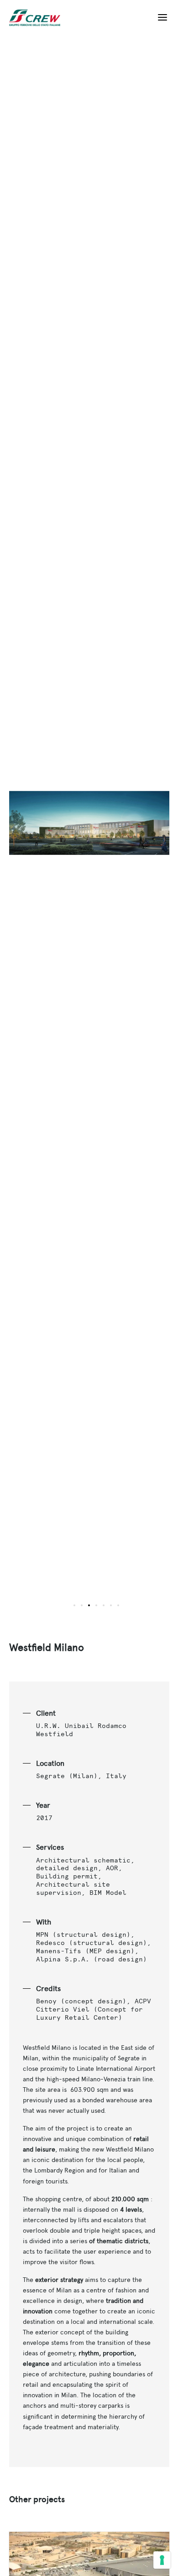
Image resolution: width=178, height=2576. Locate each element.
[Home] (38, 18)
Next (129, 829)
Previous (49, 829)
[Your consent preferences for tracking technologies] (162, 2560)
